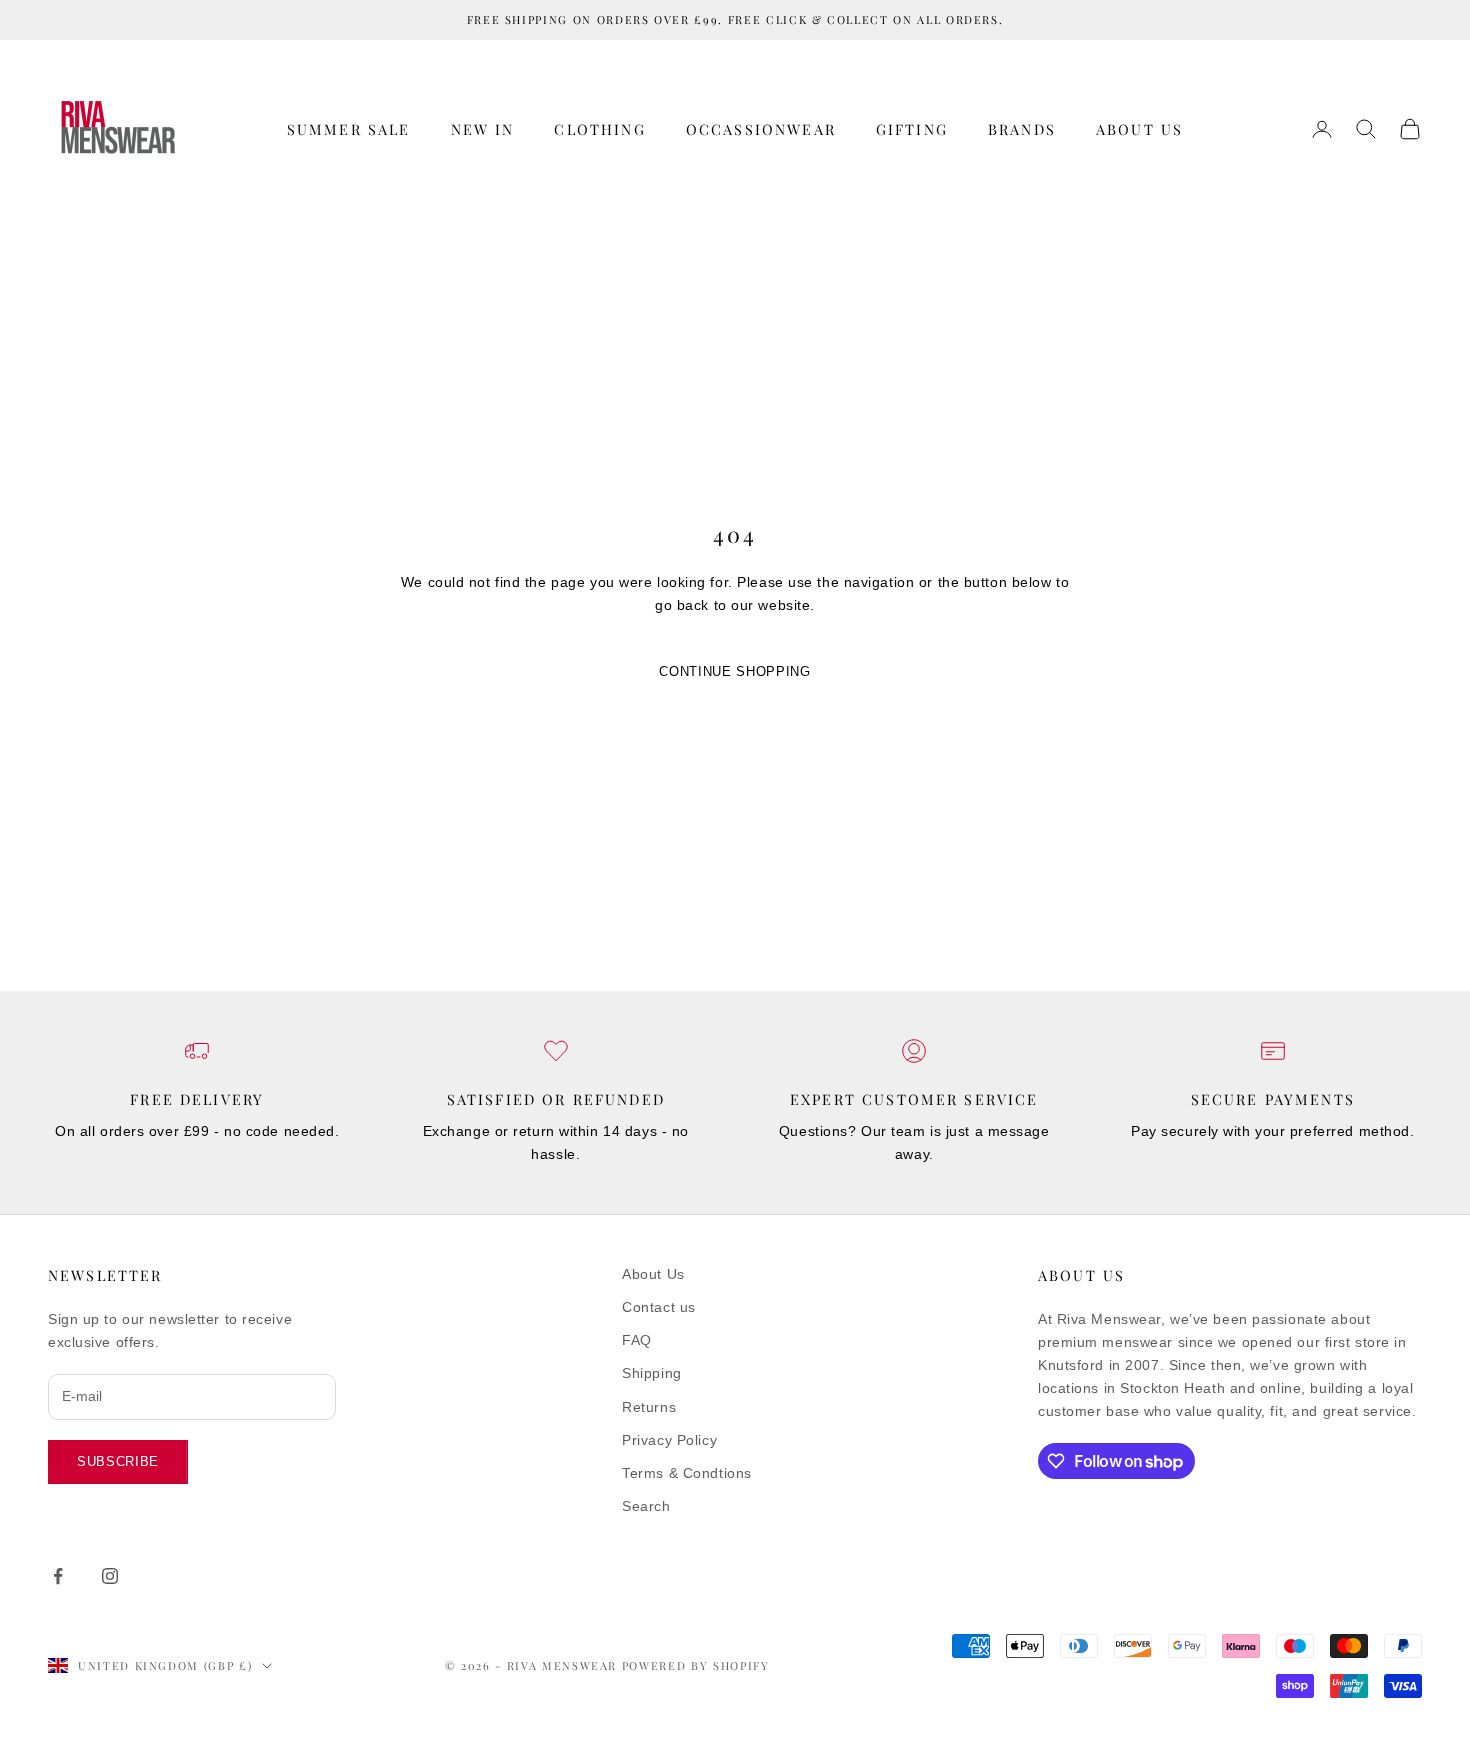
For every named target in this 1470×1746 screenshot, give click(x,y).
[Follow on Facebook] (58, 1576)
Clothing (599, 129)
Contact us (659, 1307)
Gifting (912, 129)
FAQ (637, 1340)
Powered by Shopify (696, 1665)
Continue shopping (734, 671)
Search (646, 1506)
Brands (1022, 129)
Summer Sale (349, 129)
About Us (1139, 129)
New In (483, 129)
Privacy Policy (669, 1440)
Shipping (651, 1373)
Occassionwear (761, 129)
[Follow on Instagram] (110, 1576)
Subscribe (118, 1461)
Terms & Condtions (687, 1473)
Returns (649, 1407)
